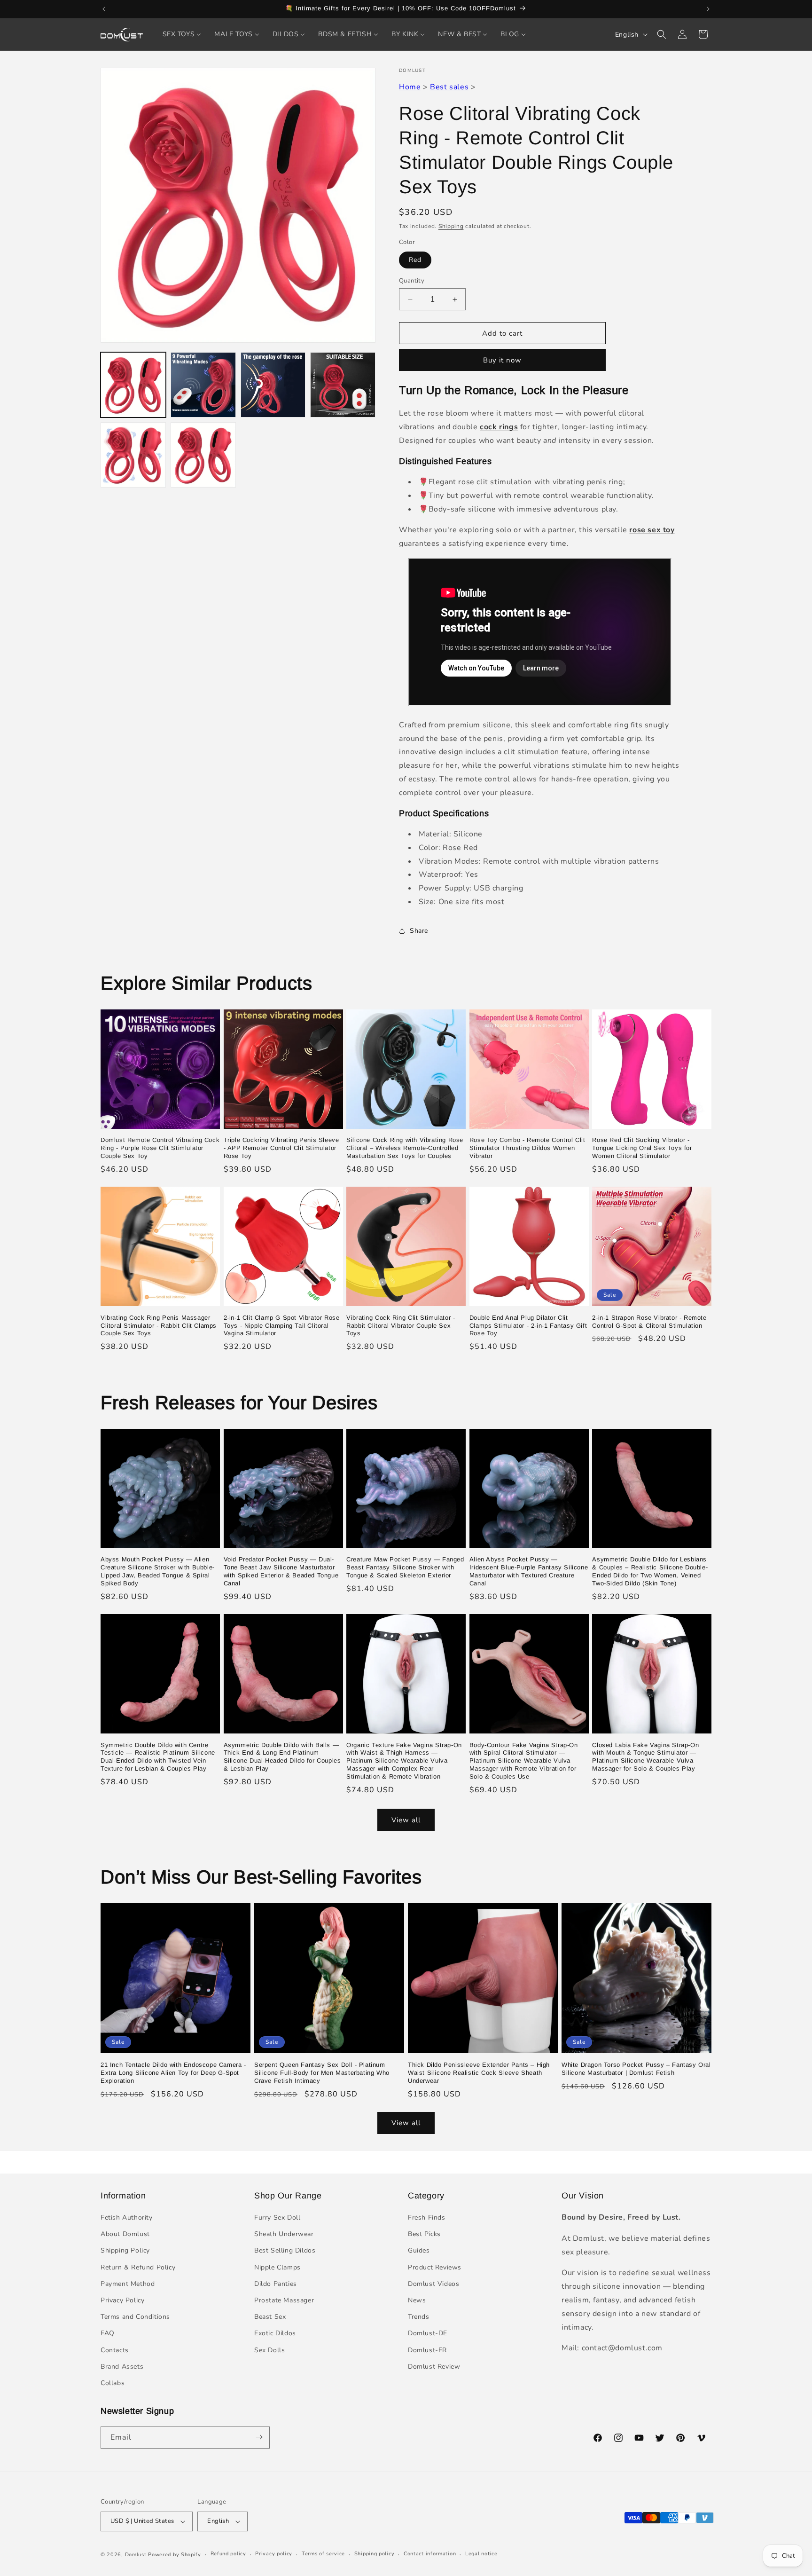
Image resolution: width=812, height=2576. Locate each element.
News (417, 2301)
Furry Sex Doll (277, 2218)
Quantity (412, 281)
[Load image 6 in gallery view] (203, 455)
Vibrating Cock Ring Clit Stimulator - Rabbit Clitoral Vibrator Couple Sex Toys (401, 1326)
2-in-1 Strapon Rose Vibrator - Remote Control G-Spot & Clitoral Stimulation (649, 1322)
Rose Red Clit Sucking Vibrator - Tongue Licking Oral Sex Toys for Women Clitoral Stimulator (642, 1148)
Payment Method (128, 2284)
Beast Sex (270, 2317)
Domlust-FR (427, 2350)
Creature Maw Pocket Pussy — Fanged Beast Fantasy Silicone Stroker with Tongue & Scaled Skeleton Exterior (405, 1568)
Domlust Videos (433, 2284)
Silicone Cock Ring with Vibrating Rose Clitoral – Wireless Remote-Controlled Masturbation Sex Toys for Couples (405, 1148)
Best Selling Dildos (285, 2251)
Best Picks (424, 2234)
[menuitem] (182, 34)
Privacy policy (274, 2554)
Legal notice (481, 2554)
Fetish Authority (127, 2218)
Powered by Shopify (175, 2555)
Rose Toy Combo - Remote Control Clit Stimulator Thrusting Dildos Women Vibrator (527, 1148)
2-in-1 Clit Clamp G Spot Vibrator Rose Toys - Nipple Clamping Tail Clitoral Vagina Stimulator (282, 1326)
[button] (662, 34)
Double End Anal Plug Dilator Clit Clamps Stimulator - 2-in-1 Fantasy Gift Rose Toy (528, 1326)
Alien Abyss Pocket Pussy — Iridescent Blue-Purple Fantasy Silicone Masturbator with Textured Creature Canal (529, 1572)
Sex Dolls (269, 2350)
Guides (419, 2251)
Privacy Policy (122, 2301)
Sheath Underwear (284, 2234)
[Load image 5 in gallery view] (133, 455)
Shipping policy (375, 2554)
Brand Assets (122, 2367)
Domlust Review (434, 2367)
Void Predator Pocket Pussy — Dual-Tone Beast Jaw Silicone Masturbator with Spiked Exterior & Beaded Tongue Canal (281, 1572)
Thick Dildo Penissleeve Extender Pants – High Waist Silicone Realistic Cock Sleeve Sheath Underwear (479, 2073)
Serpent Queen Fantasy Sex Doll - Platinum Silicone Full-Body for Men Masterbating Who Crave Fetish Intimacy (322, 2073)
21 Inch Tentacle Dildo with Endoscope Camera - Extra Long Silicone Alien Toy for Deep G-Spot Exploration (173, 2073)
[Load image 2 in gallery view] (203, 385)
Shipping (451, 226)
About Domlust (125, 2234)
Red (415, 260)
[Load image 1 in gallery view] (133, 385)
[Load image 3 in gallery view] (273, 385)
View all (406, 1820)
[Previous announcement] (104, 9)
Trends (419, 2317)
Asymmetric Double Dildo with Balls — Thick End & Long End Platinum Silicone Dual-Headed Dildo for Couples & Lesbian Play (282, 1757)
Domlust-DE (428, 2334)
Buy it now (502, 360)
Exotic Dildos (275, 2334)
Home (410, 87)
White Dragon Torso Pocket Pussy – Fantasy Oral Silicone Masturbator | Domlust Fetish (636, 2069)
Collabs (113, 2383)
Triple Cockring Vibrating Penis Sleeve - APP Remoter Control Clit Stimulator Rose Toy (281, 1148)
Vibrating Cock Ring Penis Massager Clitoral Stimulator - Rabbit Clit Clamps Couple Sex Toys (159, 1326)
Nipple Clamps (277, 2267)
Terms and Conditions (135, 2317)
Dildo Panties (276, 2284)
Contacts (115, 2350)
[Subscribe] (259, 2437)
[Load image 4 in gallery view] (343, 385)
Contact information (430, 2554)
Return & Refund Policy (138, 2267)
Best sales (449, 87)
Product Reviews (435, 2267)
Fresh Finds (427, 2218)
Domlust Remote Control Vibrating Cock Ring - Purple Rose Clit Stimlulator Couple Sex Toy (160, 1148)
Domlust (136, 2555)
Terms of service (323, 2554)
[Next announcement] (708, 9)
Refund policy (228, 2554)
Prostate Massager (284, 2301)
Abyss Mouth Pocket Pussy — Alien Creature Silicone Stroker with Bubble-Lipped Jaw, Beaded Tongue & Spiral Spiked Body (158, 1572)
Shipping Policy (125, 2251)
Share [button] (419, 931)
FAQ (108, 2334)
